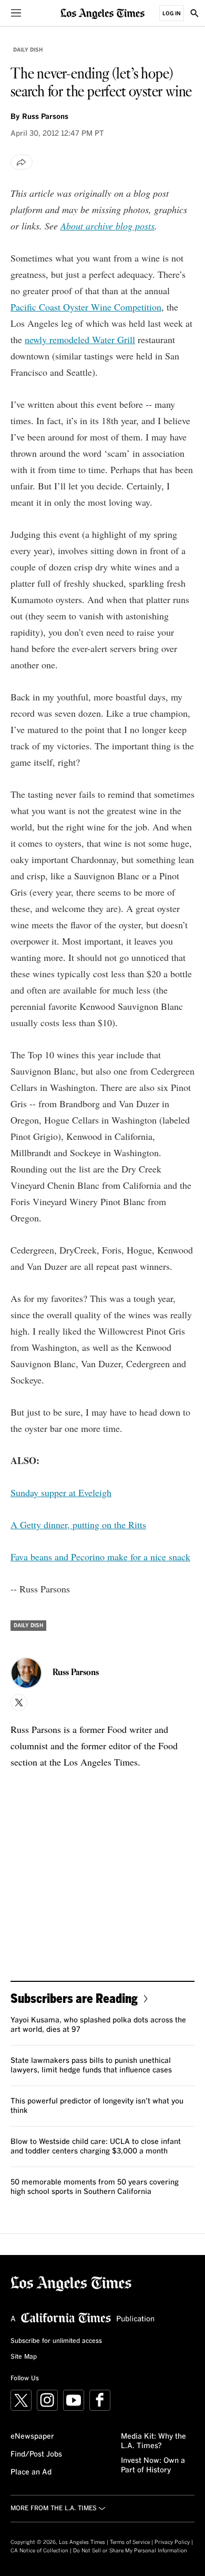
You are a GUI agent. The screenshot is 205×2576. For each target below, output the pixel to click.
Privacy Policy (172, 2542)
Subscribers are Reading (74, 1998)
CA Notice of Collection (39, 2551)
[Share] (22, 162)
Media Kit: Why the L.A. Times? (153, 2441)
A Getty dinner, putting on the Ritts (78, 1525)
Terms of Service (130, 2542)
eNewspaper (32, 2437)
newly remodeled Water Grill (80, 339)
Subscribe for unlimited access (56, 2341)
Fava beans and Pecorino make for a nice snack (100, 1557)
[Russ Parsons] (26, 1673)
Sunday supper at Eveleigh (61, 1492)
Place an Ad (31, 2472)
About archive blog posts (107, 226)
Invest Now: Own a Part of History (153, 2465)
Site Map (24, 2357)
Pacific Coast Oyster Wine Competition (86, 307)
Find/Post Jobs (36, 2454)
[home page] (102, 13)
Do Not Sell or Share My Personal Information (130, 2551)
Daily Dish (28, 50)
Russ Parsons (45, 117)
